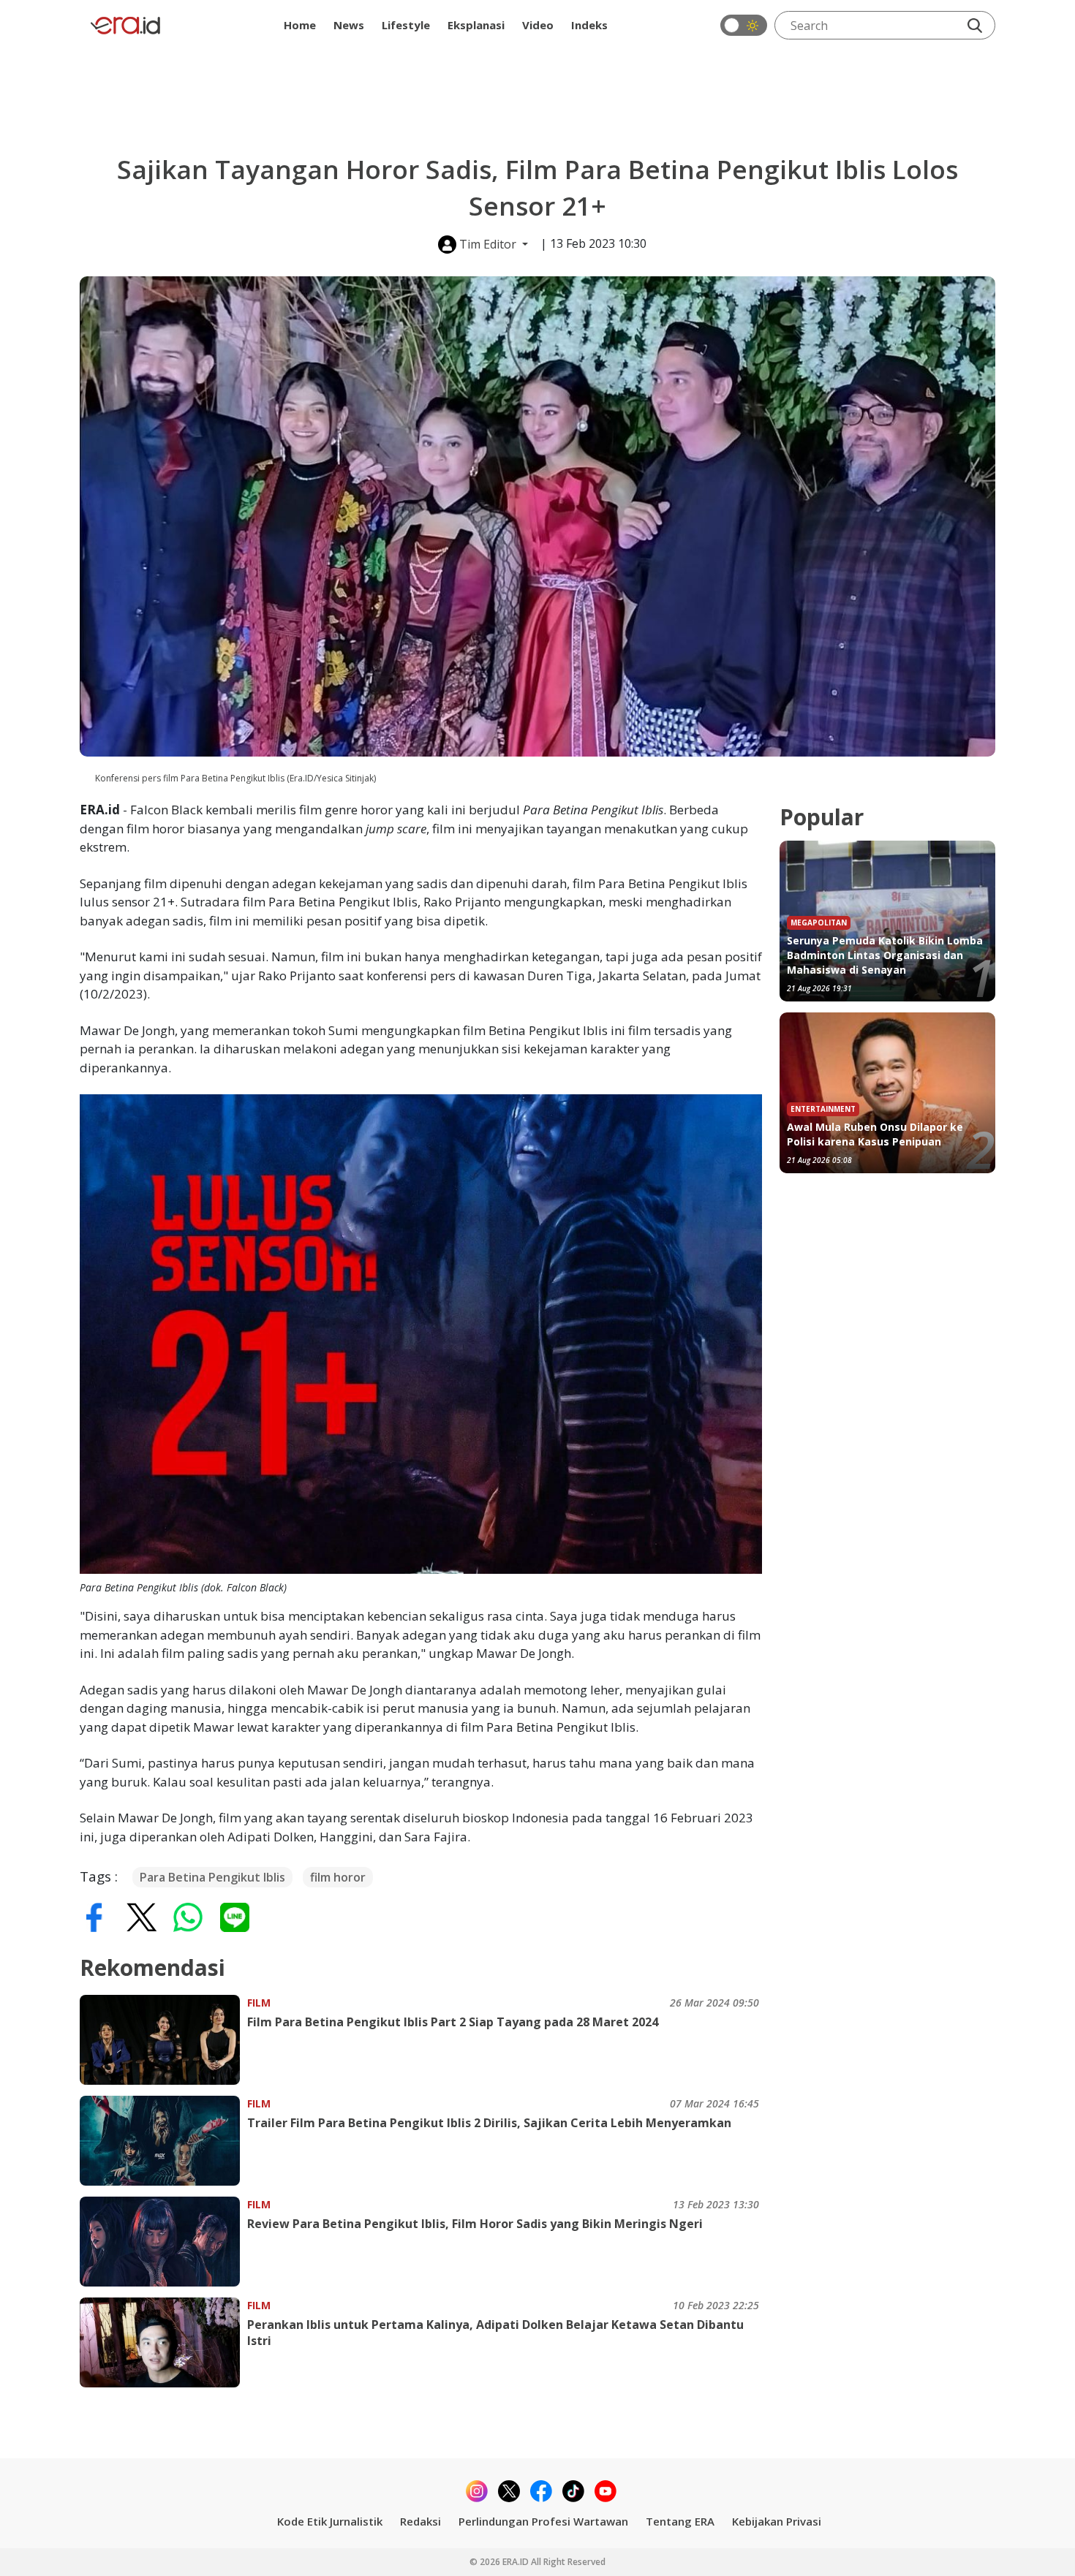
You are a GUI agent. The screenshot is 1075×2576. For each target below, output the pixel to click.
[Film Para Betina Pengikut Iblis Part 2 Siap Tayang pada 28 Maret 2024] (163, 2040)
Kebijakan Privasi (777, 2521)
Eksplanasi (476, 25)
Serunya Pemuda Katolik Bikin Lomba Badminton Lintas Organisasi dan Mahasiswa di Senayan (885, 955)
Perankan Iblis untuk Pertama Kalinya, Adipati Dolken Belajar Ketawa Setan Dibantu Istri (495, 2333)
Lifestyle (406, 25)
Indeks (589, 25)
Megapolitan (819, 923)
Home (300, 25)
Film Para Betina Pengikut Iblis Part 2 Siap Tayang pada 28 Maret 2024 (453, 2022)
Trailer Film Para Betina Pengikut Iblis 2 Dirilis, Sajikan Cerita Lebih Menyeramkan (489, 2123)
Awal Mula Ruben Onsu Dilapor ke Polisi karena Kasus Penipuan (875, 1134)
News (349, 25)
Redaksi (420, 2521)
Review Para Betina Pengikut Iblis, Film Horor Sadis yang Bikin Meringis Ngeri (475, 2224)
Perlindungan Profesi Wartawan (543, 2521)
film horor (338, 1877)
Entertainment (823, 1109)
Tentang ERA (680, 2521)
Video (538, 25)
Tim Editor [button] (488, 244)
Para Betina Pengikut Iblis (212, 1877)
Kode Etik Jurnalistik (330, 2521)
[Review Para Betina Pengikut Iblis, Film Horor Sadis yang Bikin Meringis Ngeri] (163, 2242)
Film (259, 2003)
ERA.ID (517, 2562)
